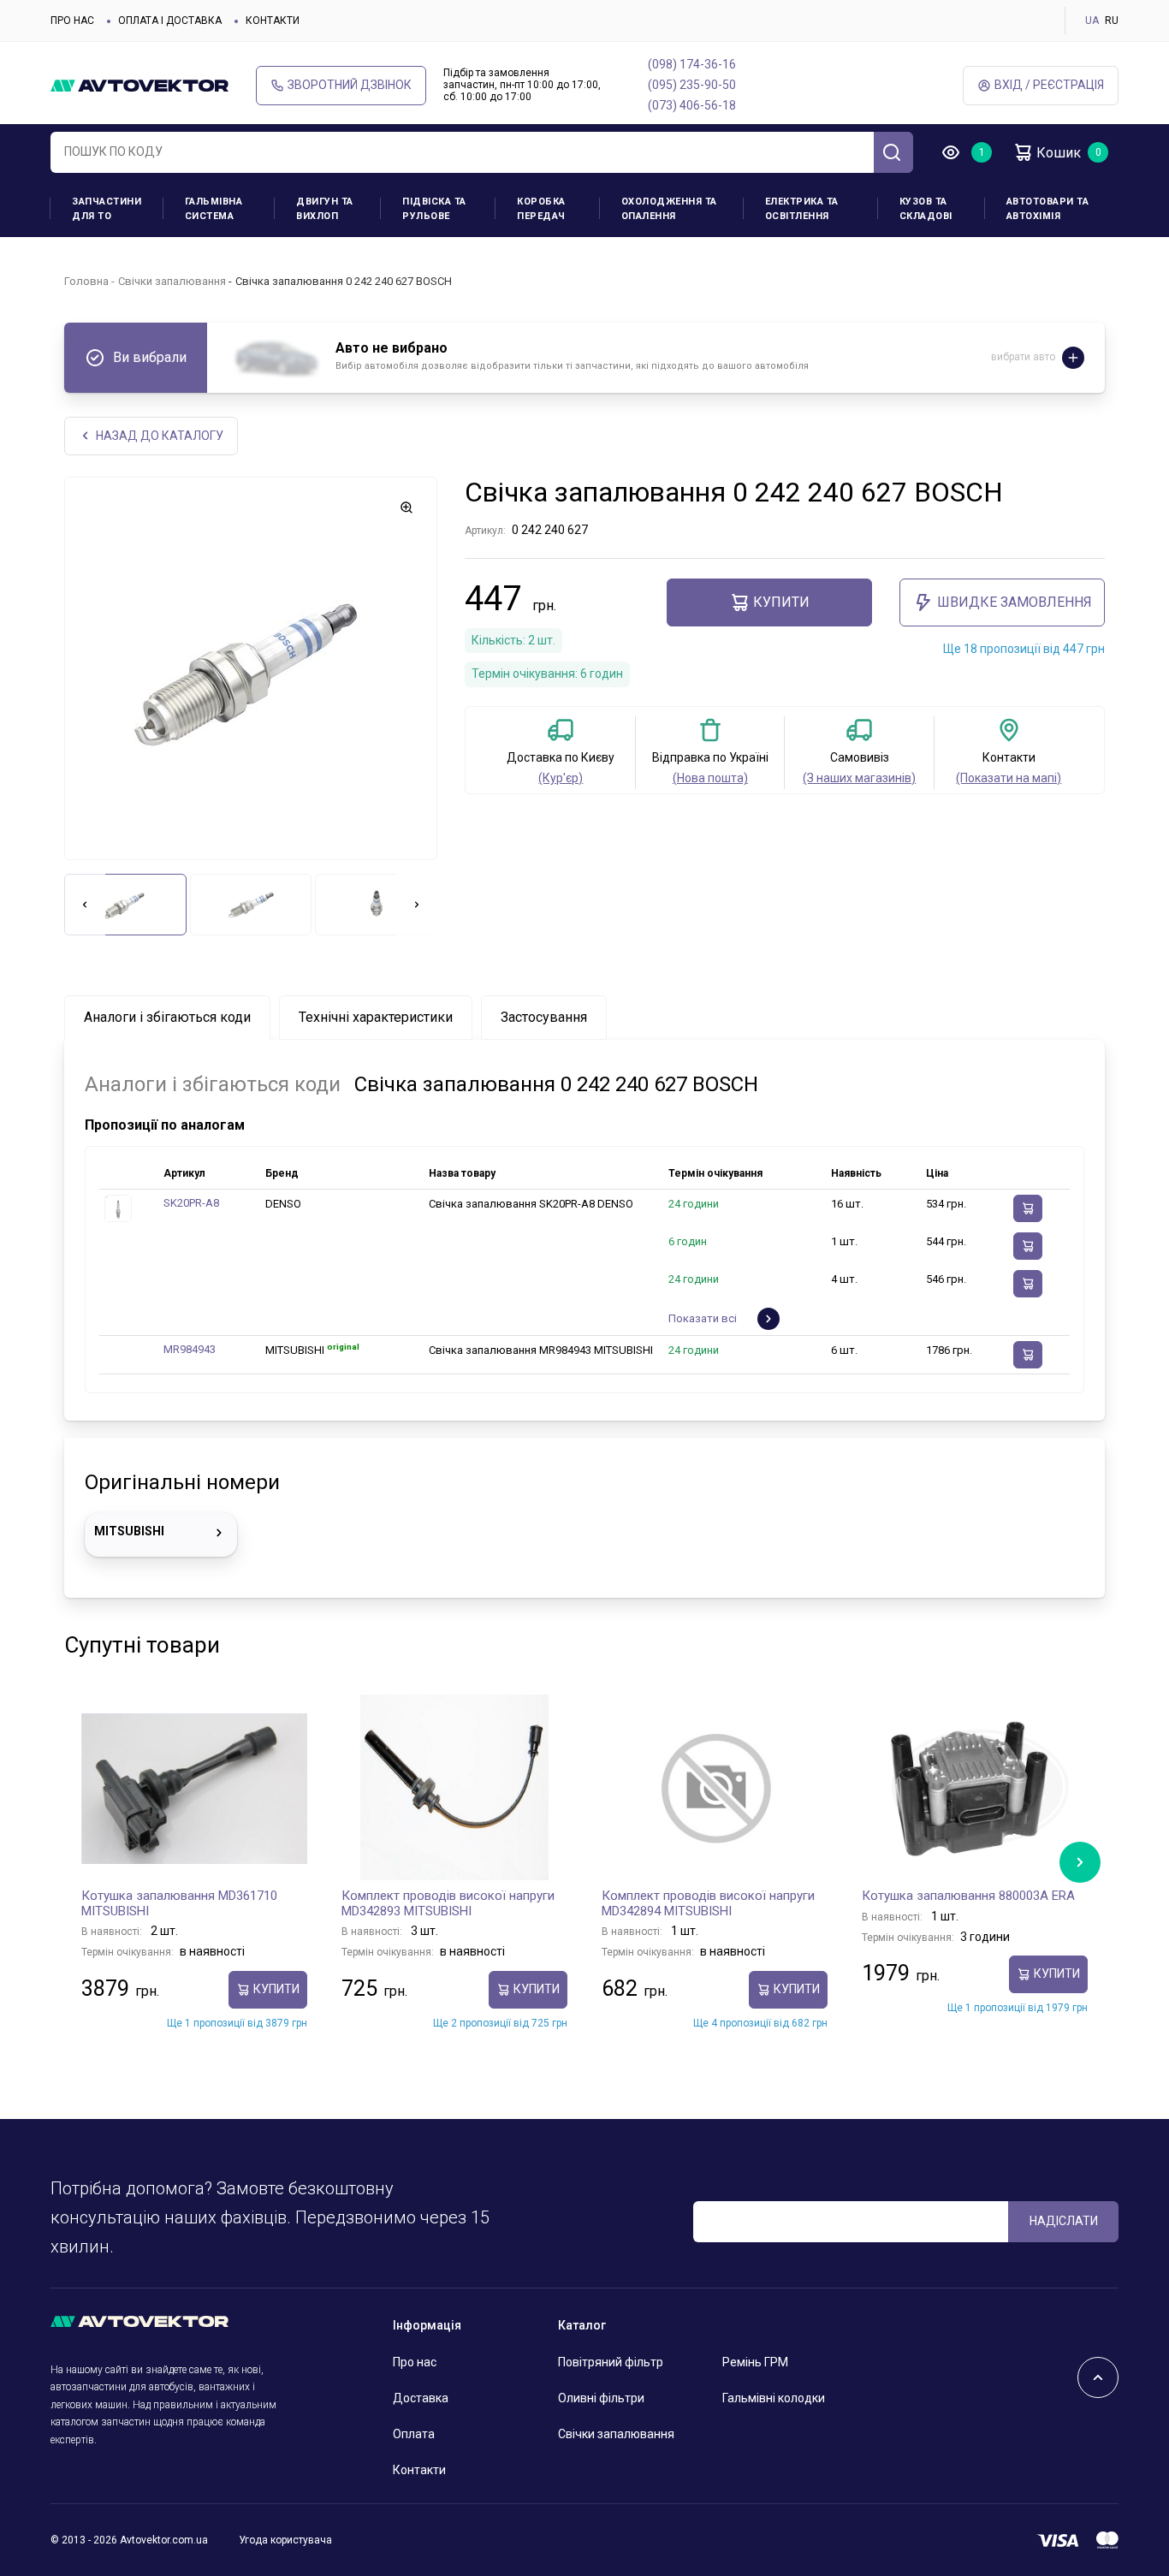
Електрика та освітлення (802, 209)
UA (1092, 21)
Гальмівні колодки (774, 2398)
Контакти (273, 21)
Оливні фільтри (601, 2398)
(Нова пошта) (710, 778)
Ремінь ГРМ (755, 2362)
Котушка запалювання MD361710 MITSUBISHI (179, 1903)
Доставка (421, 2398)
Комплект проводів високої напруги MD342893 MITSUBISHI (448, 1903)
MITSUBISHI (129, 1531)
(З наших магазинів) (859, 778)
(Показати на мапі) (1009, 778)
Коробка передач (541, 209)
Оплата (414, 2434)
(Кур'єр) (561, 778)
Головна (86, 281)
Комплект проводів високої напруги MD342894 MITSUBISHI (708, 1903)
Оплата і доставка (170, 21)
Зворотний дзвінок (350, 85)
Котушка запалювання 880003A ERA (968, 1896)
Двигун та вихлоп (325, 209)
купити (781, 602)
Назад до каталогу (160, 436)
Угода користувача (285, 2540)
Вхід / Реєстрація (1049, 85)
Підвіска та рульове (434, 209)
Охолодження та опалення (669, 209)
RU (1112, 21)
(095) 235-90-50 (692, 85)
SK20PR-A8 (191, 1203)
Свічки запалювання (172, 281)
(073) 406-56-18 (692, 105)
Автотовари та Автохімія (1048, 209)
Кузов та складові (926, 209)
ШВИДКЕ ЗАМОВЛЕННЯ (1015, 602)
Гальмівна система (214, 209)
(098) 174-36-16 (692, 64)
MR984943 (190, 1349)
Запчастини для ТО (107, 209)
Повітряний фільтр (611, 2362)
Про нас (72, 21)
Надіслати (1064, 2221)
